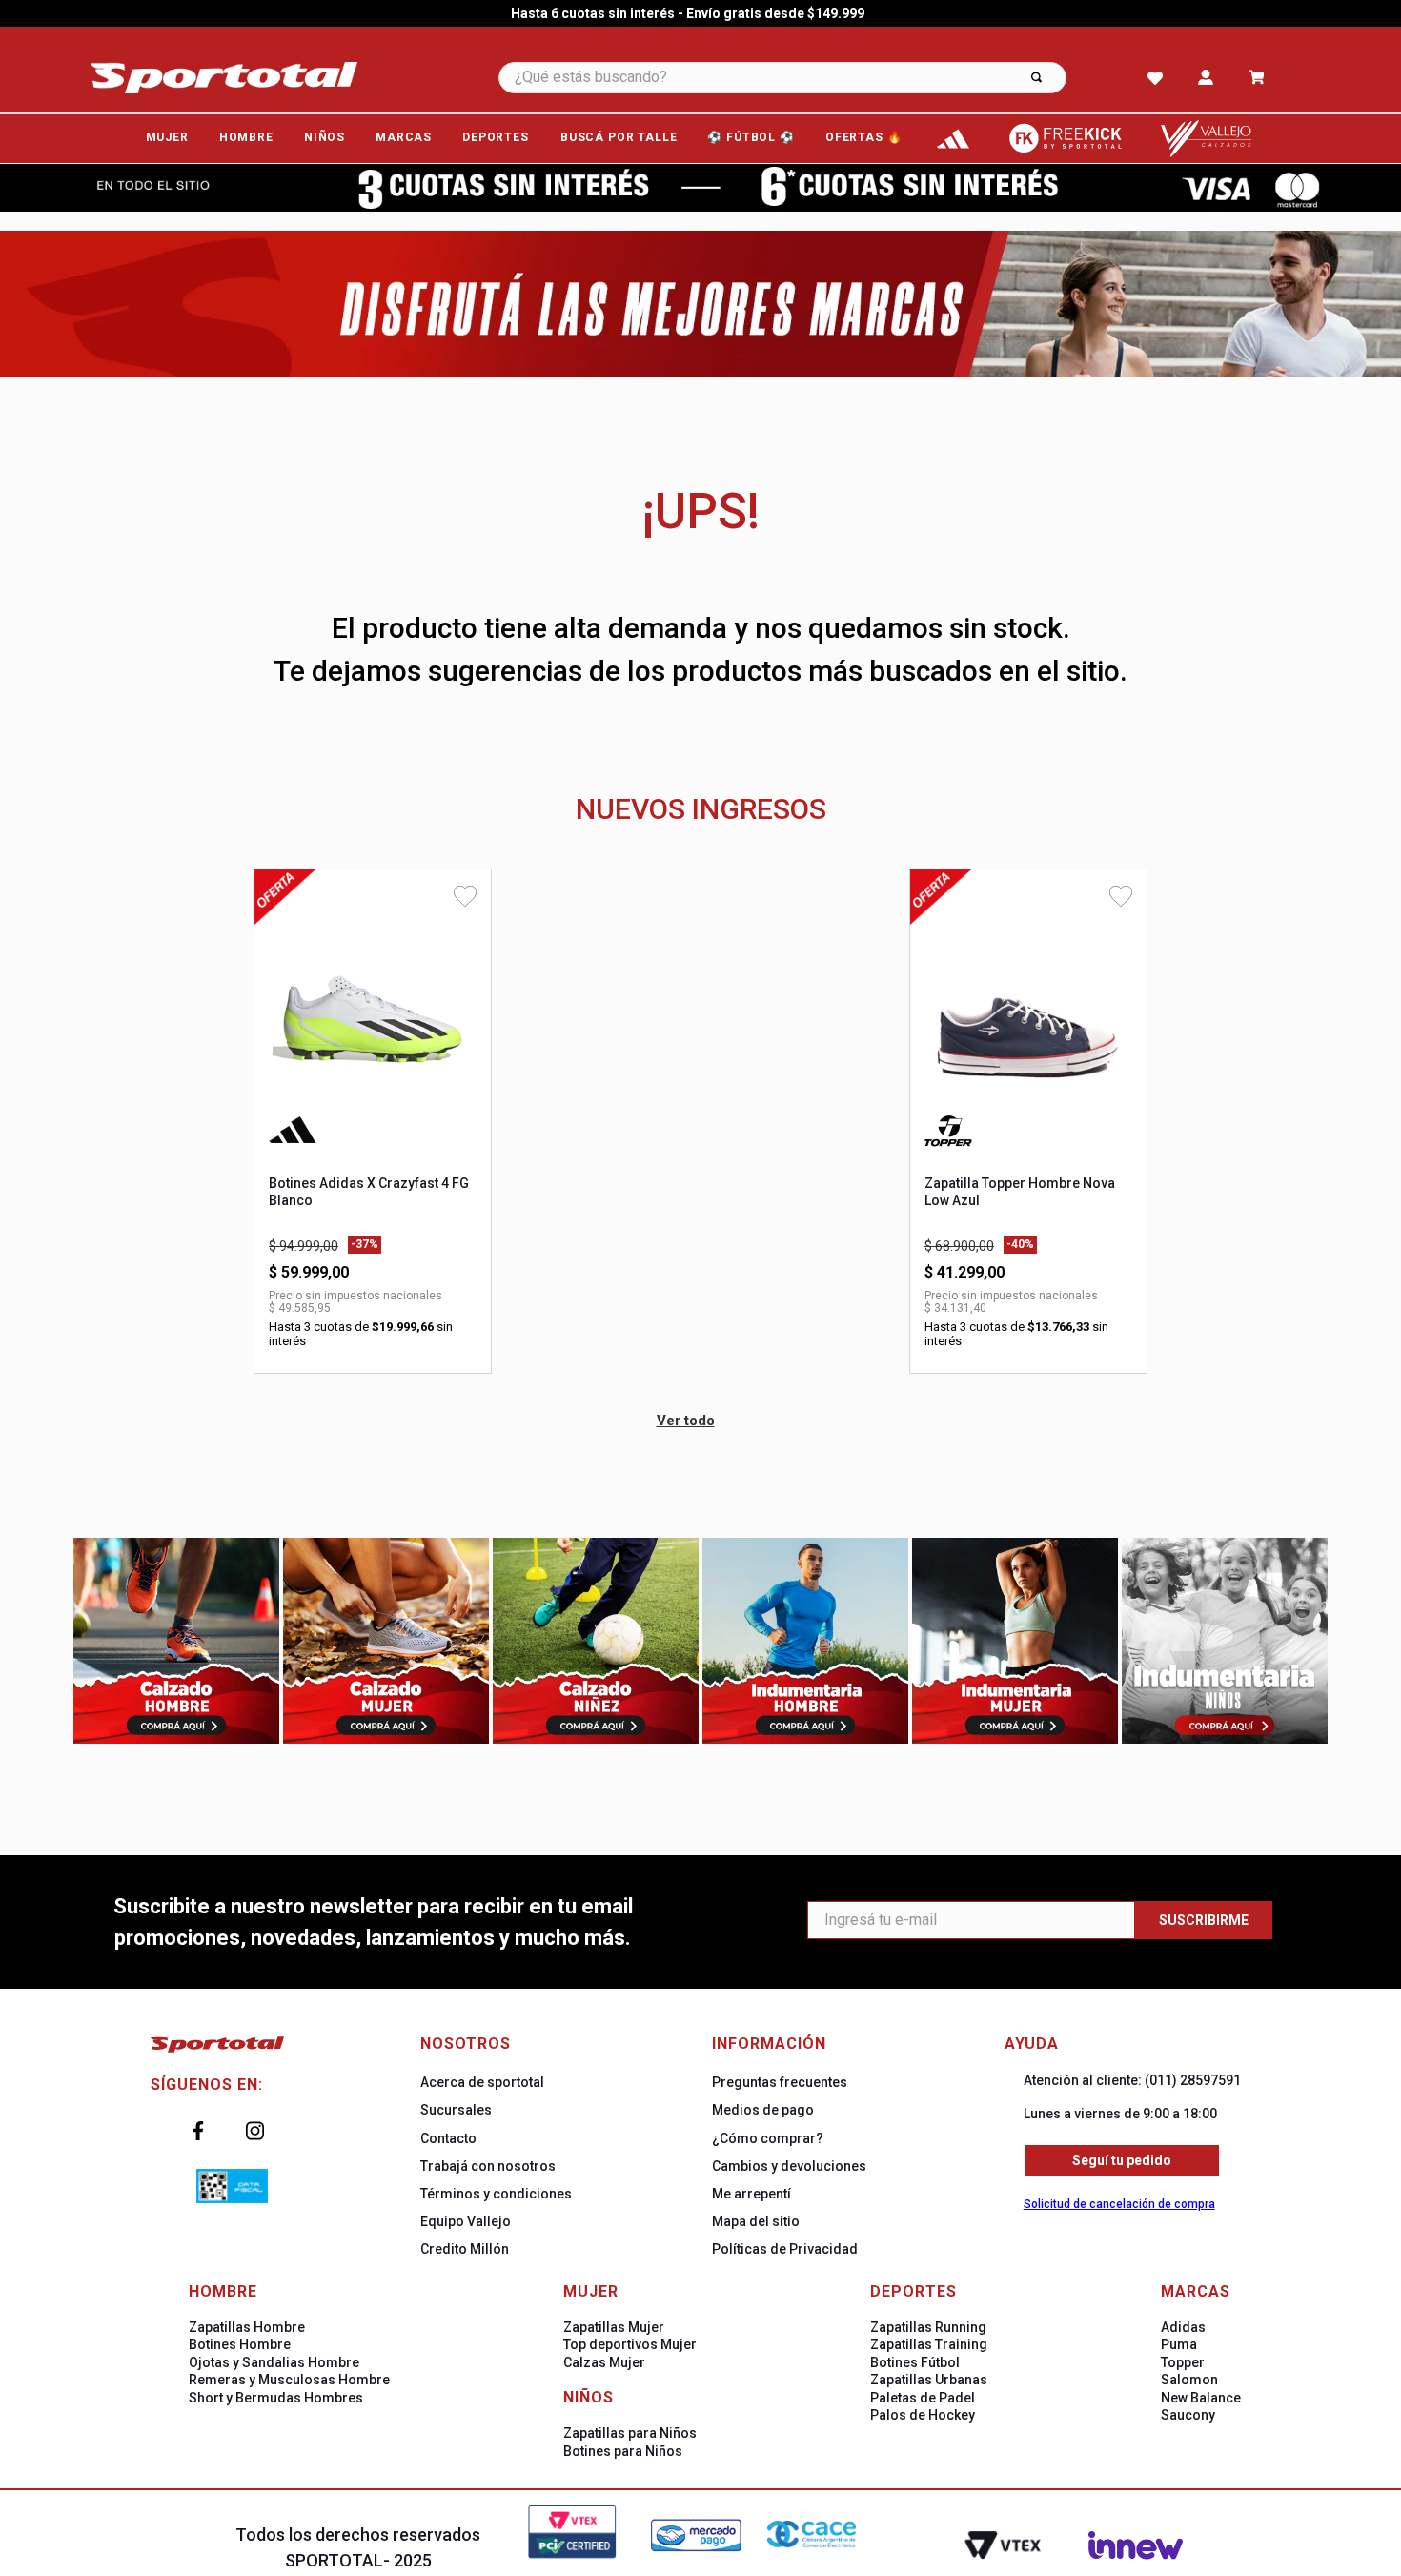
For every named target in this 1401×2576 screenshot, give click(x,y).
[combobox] (808, 78)
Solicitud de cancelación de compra (1119, 2204)
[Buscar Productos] (1036, 78)
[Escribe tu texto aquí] (953, 139)
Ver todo (686, 1421)
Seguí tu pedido (1122, 2160)
